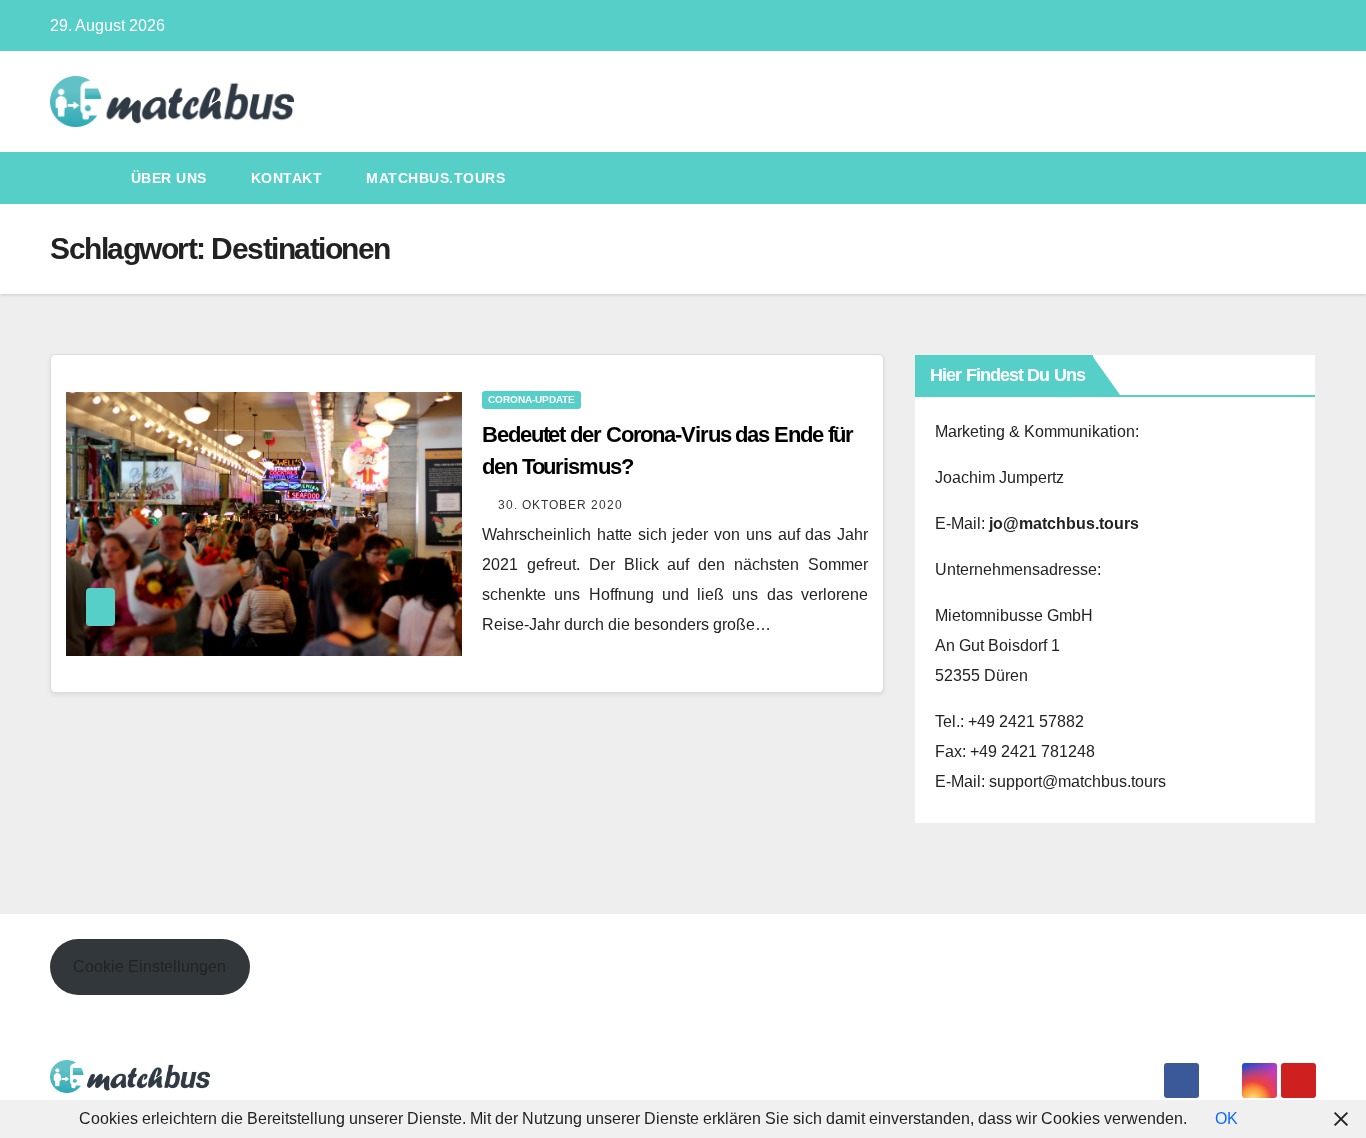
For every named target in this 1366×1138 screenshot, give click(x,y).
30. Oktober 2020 (560, 505)
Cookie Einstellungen (149, 966)
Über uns (169, 178)
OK (1226, 1118)
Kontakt (287, 178)
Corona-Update (531, 399)
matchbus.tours (435, 178)
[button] (1302, 177)
